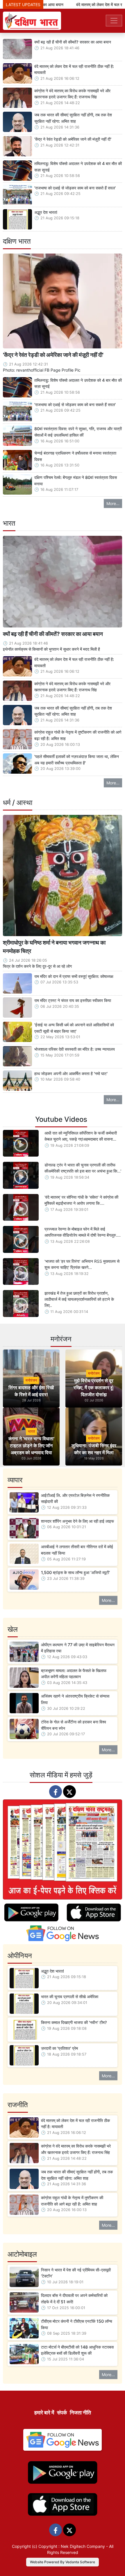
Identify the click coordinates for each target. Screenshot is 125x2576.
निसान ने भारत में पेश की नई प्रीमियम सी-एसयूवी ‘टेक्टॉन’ (76, 2273)
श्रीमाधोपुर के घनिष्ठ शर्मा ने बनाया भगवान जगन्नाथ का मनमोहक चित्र (54, 947)
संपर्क (62, 2413)
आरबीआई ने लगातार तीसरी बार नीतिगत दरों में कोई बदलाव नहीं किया (77, 1550)
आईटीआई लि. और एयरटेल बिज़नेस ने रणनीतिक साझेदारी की (75, 1498)
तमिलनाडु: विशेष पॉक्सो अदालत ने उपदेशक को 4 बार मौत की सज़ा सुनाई (78, 167)
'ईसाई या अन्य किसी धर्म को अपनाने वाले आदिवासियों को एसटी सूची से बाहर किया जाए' (74, 1028)
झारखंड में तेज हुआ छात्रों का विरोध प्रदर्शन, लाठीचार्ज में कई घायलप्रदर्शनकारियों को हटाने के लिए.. (79, 1299)
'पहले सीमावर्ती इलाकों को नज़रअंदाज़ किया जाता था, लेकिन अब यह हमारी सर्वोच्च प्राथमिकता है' (77, 760)
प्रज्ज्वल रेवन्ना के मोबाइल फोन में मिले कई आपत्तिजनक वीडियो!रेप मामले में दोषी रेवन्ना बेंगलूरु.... (83, 1232)
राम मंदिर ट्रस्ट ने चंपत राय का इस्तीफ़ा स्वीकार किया (73, 1000)
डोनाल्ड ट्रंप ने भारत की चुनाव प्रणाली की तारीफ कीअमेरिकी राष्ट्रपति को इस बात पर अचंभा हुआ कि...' (83, 1168)
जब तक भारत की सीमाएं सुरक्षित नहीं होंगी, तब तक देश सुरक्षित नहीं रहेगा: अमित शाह (73, 118)
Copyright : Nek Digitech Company (72, 2546)
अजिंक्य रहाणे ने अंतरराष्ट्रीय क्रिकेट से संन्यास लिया (75, 1699)
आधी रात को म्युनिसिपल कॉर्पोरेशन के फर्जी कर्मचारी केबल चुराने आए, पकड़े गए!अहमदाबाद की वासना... (81, 1136)
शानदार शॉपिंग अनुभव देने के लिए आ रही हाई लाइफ (77, 1521)
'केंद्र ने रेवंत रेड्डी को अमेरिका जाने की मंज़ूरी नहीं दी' (73, 139)
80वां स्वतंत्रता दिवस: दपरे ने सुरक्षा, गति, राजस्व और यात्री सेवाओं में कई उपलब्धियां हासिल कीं (78, 432)
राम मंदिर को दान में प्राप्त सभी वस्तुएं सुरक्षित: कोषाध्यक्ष (74, 976)
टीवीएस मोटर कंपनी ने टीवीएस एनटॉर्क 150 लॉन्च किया (77, 2324)
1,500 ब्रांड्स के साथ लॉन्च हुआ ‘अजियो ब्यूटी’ (75, 1572)
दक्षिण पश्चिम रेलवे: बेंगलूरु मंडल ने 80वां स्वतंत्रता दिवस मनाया (76, 481)
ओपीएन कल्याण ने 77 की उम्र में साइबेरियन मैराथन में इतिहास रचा (78, 1648)
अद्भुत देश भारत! (46, 212)
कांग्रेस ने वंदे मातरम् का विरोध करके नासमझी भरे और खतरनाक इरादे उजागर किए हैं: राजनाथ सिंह (72, 94)
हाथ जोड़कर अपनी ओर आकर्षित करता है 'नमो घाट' (71, 1073)
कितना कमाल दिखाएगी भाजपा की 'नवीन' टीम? (74, 2022)
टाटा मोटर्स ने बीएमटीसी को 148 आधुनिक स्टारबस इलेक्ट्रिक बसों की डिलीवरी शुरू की (77, 2350)
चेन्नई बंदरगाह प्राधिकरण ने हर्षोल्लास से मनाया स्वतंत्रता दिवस (75, 456)
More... (113, 503)
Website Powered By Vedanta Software (63, 2562)
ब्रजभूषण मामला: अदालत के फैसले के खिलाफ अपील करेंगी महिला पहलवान (74, 1674)
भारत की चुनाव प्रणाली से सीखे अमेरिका (70, 1997)
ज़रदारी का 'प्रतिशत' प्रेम (59, 2048)
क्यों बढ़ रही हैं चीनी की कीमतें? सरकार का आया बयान (73, 42)
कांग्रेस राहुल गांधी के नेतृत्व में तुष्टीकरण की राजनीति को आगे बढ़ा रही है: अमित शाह (78, 735)
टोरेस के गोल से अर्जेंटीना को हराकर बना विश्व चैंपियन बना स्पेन (74, 1725)
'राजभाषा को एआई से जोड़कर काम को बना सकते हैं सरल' (75, 188)
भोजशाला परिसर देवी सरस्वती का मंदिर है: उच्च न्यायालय (75, 1049)
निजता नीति (80, 2413)
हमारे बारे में (44, 2413)
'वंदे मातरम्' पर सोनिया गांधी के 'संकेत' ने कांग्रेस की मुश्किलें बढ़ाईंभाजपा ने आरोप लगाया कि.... (81, 1200)
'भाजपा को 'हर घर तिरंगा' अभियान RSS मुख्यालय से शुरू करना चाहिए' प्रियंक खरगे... (82, 1264)
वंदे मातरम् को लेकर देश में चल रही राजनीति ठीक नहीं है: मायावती (74, 69)
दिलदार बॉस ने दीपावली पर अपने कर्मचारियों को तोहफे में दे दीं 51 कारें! (74, 2299)
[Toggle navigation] (114, 21)
